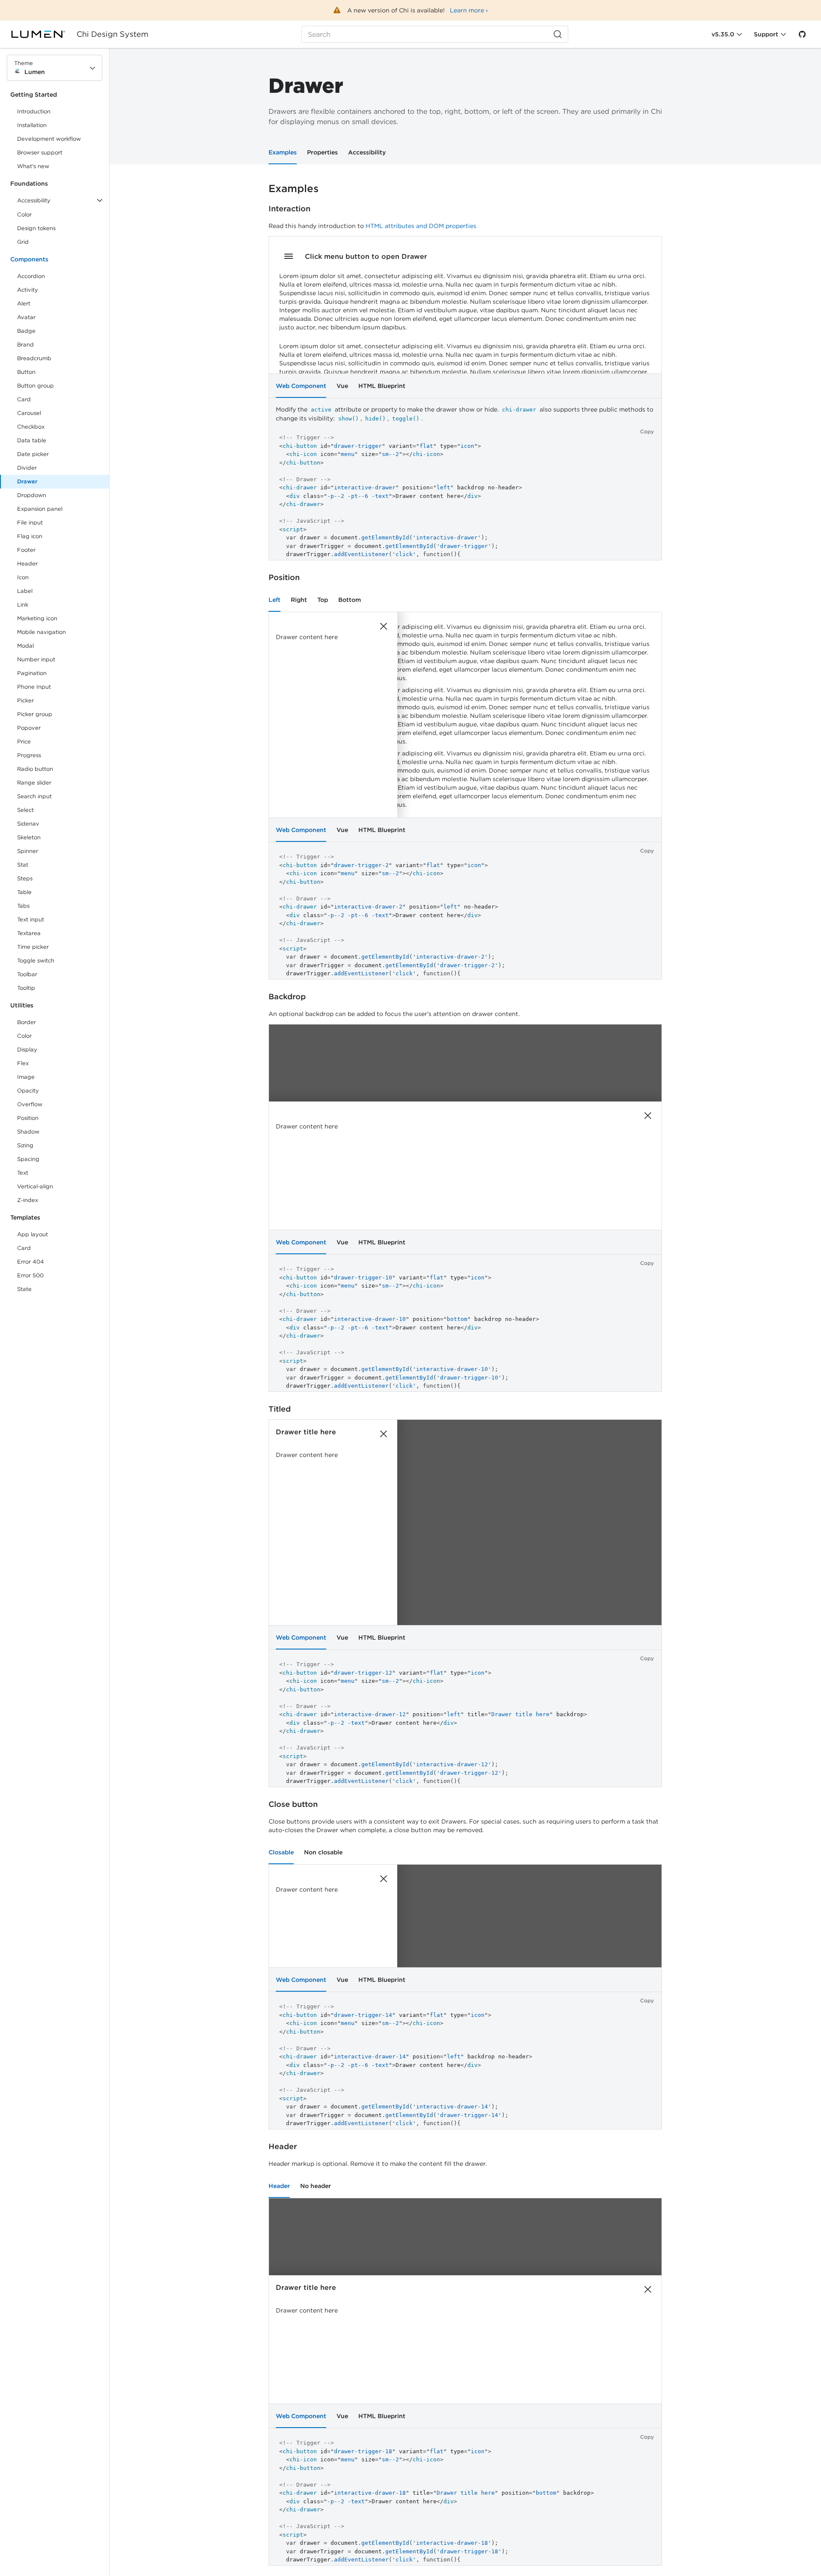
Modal (25, 646)
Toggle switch (36, 961)
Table (24, 892)
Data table (32, 440)
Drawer (27, 481)
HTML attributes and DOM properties (421, 226)
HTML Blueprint (382, 386)
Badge (26, 331)
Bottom (350, 600)
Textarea (29, 933)
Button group (35, 386)
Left (275, 600)
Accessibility (367, 152)
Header (27, 564)
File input (30, 523)
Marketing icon (37, 618)
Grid (23, 242)
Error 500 (30, 1275)
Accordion (31, 276)
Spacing (28, 1159)
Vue (342, 386)
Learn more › (469, 10)
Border (27, 1022)
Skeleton (29, 837)
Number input (36, 659)
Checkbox (31, 427)
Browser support (40, 152)
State (24, 1289)
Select (25, 810)
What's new (33, 166)
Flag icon (30, 536)
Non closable (323, 1852)
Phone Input (34, 687)
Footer (26, 550)
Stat (23, 865)
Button (32, 374)
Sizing (25, 1145)
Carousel (29, 413)
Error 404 (31, 1262)
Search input (34, 796)
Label (25, 591)
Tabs (23, 906)
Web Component (301, 386)
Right (299, 600)
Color (24, 215)
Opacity (28, 1091)
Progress (29, 755)
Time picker (33, 947)
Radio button (35, 769)
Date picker (33, 454)
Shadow (28, 1132)
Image (26, 1077)
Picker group (35, 714)
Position (28, 1118)
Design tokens (36, 228)
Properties (322, 152)
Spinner (28, 851)
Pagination (32, 673)
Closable (281, 1852)
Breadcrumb (34, 358)
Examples (283, 152)
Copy (647, 431)
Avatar (26, 317)
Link (32, 606)
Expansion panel (40, 509)
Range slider (34, 783)
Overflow (30, 1104)
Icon (23, 577)
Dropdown (32, 495)
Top (323, 600)
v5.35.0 (723, 34)
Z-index (28, 1200)
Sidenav (28, 824)
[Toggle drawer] (289, 256)
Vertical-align (35, 1186)
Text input (31, 919)
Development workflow (49, 139)
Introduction (34, 111)
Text (23, 1173)
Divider (27, 468)
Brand (25, 345)
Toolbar (27, 974)
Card (24, 399)
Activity (28, 290)
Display (27, 1050)
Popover (29, 728)
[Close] (384, 626)
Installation (32, 125)
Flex (23, 1063)
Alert (24, 303)
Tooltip (26, 988)
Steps (25, 878)
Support (766, 34)
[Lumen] (43, 34)
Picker (25, 700)
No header (316, 2186)
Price (24, 742)
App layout (32, 1234)
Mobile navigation (41, 632)
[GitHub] (802, 34)
